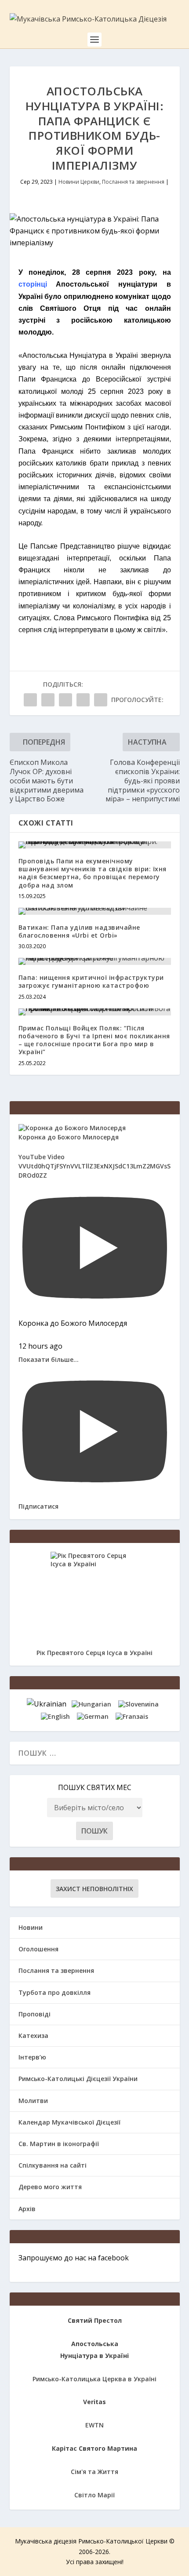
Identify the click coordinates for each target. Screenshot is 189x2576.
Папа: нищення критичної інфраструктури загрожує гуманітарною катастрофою (91, 981)
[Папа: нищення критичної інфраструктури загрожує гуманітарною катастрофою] (95, 961)
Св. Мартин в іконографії (59, 2144)
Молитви (33, 2101)
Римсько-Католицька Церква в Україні (94, 2379)
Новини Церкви (79, 182)
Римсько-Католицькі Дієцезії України (78, 2079)
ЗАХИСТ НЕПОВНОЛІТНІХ (94, 1889)
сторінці (33, 284)
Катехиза (33, 2036)
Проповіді (35, 2014)
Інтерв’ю (32, 2057)
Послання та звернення (133, 182)
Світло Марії (94, 2495)
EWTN (94, 2425)
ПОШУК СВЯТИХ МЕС (95, 1787)
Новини (31, 1927)
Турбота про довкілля (55, 1992)
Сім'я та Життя (94, 2472)
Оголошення (38, 1949)
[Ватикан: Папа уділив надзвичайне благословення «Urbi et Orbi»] (95, 911)
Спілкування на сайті (53, 2165)
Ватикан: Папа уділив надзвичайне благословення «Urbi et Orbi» (79, 931)
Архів (27, 2209)
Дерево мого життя (50, 2187)
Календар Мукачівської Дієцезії (69, 2122)
